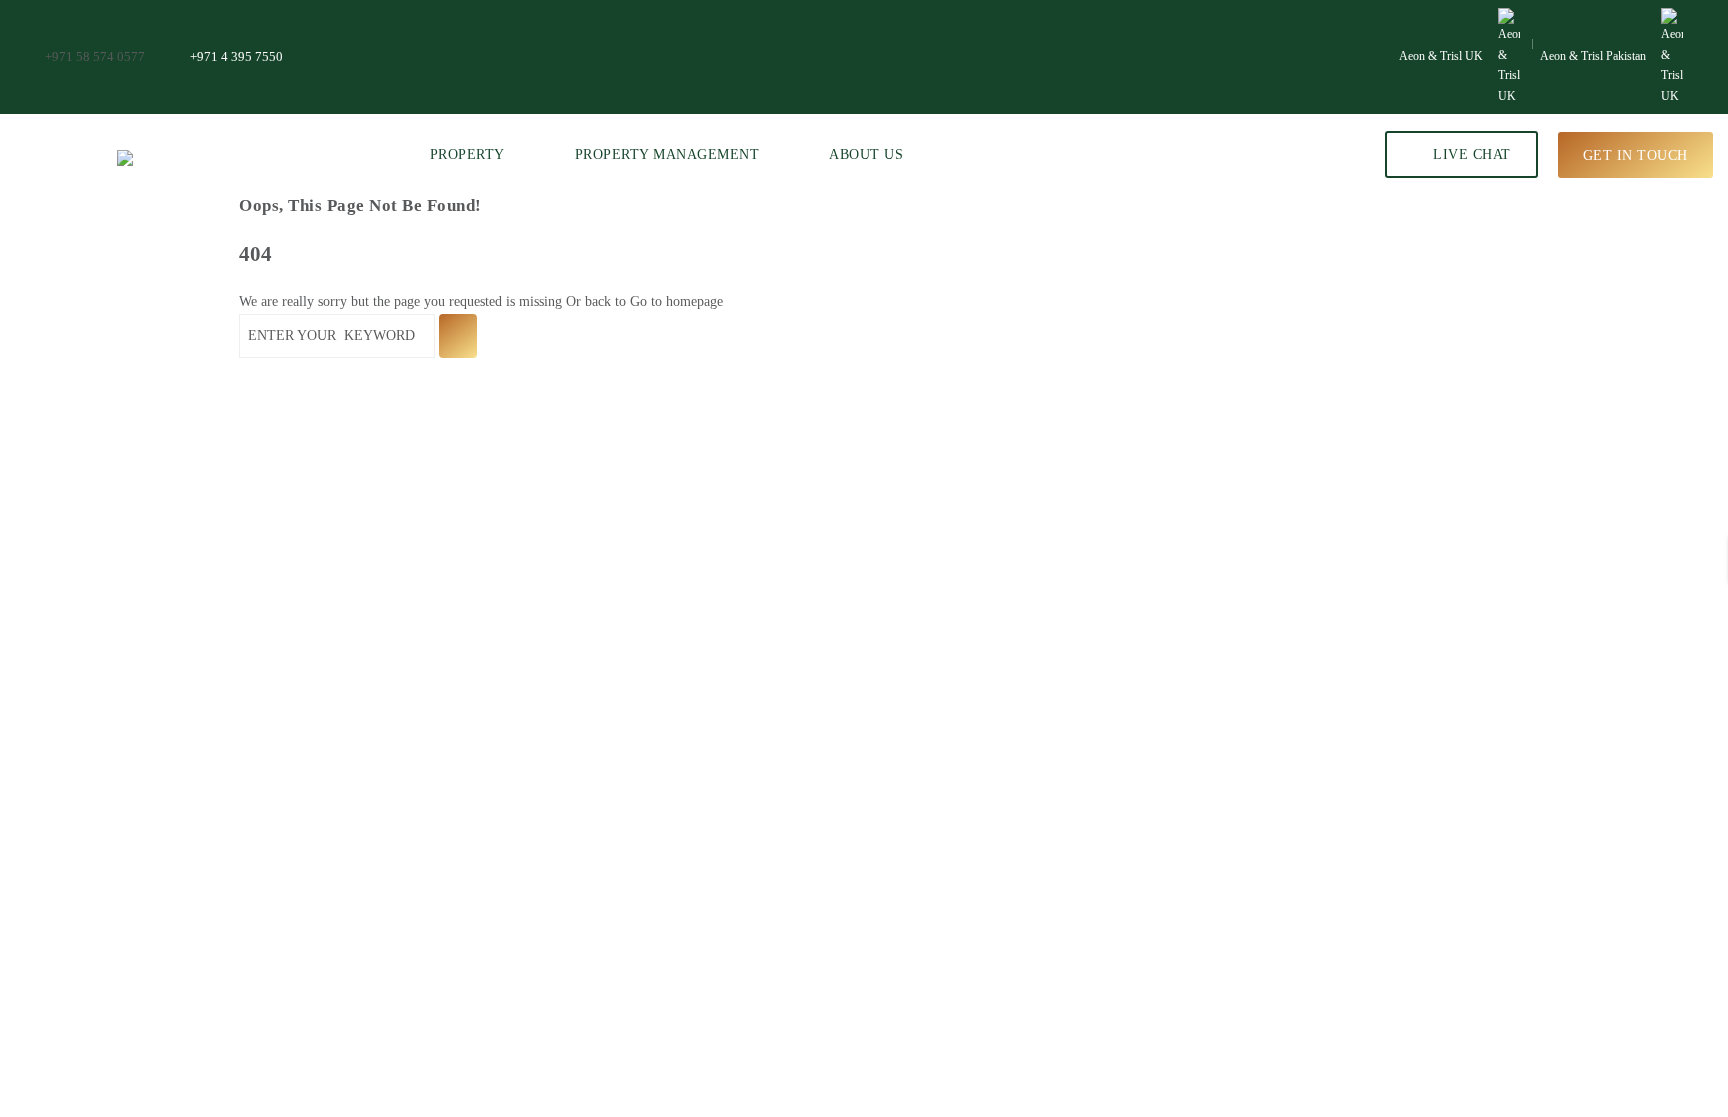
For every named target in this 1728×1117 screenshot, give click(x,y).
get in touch (1635, 154)
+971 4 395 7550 (236, 56)
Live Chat (1470, 154)
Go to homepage (676, 301)
